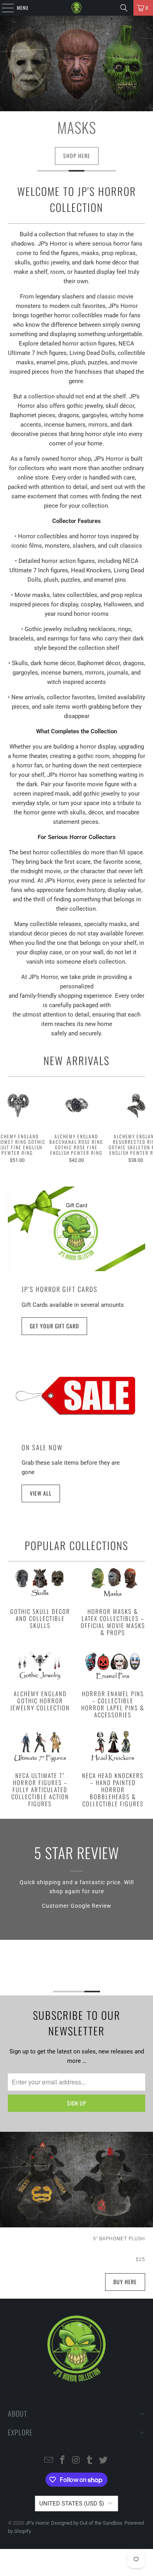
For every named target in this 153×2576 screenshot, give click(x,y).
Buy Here (125, 2282)
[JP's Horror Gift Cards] (77, 1229)
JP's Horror (37, 2523)
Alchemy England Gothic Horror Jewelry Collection (40, 1679)
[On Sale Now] (77, 1395)
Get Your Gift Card (54, 1326)
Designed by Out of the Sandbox (87, 2523)
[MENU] (4, 8)
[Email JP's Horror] (49, 2461)
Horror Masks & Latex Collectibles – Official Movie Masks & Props (113, 1601)
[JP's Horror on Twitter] (104, 2461)
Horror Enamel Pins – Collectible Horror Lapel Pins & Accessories (113, 1683)
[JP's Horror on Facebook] (62, 2461)
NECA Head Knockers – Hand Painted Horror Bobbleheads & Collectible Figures (113, 1769)
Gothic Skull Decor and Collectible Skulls (40, 1597)
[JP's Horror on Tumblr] (90, 2461)
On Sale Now (42, 1447)
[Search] (124, 8)
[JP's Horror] (77, 8)
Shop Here (77, 158)
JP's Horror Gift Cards (60, 1289)
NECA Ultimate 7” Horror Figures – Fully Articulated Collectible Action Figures (40, 1769)
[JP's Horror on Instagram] (76, 2461)
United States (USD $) (72, 2504)
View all (41, 1493)
